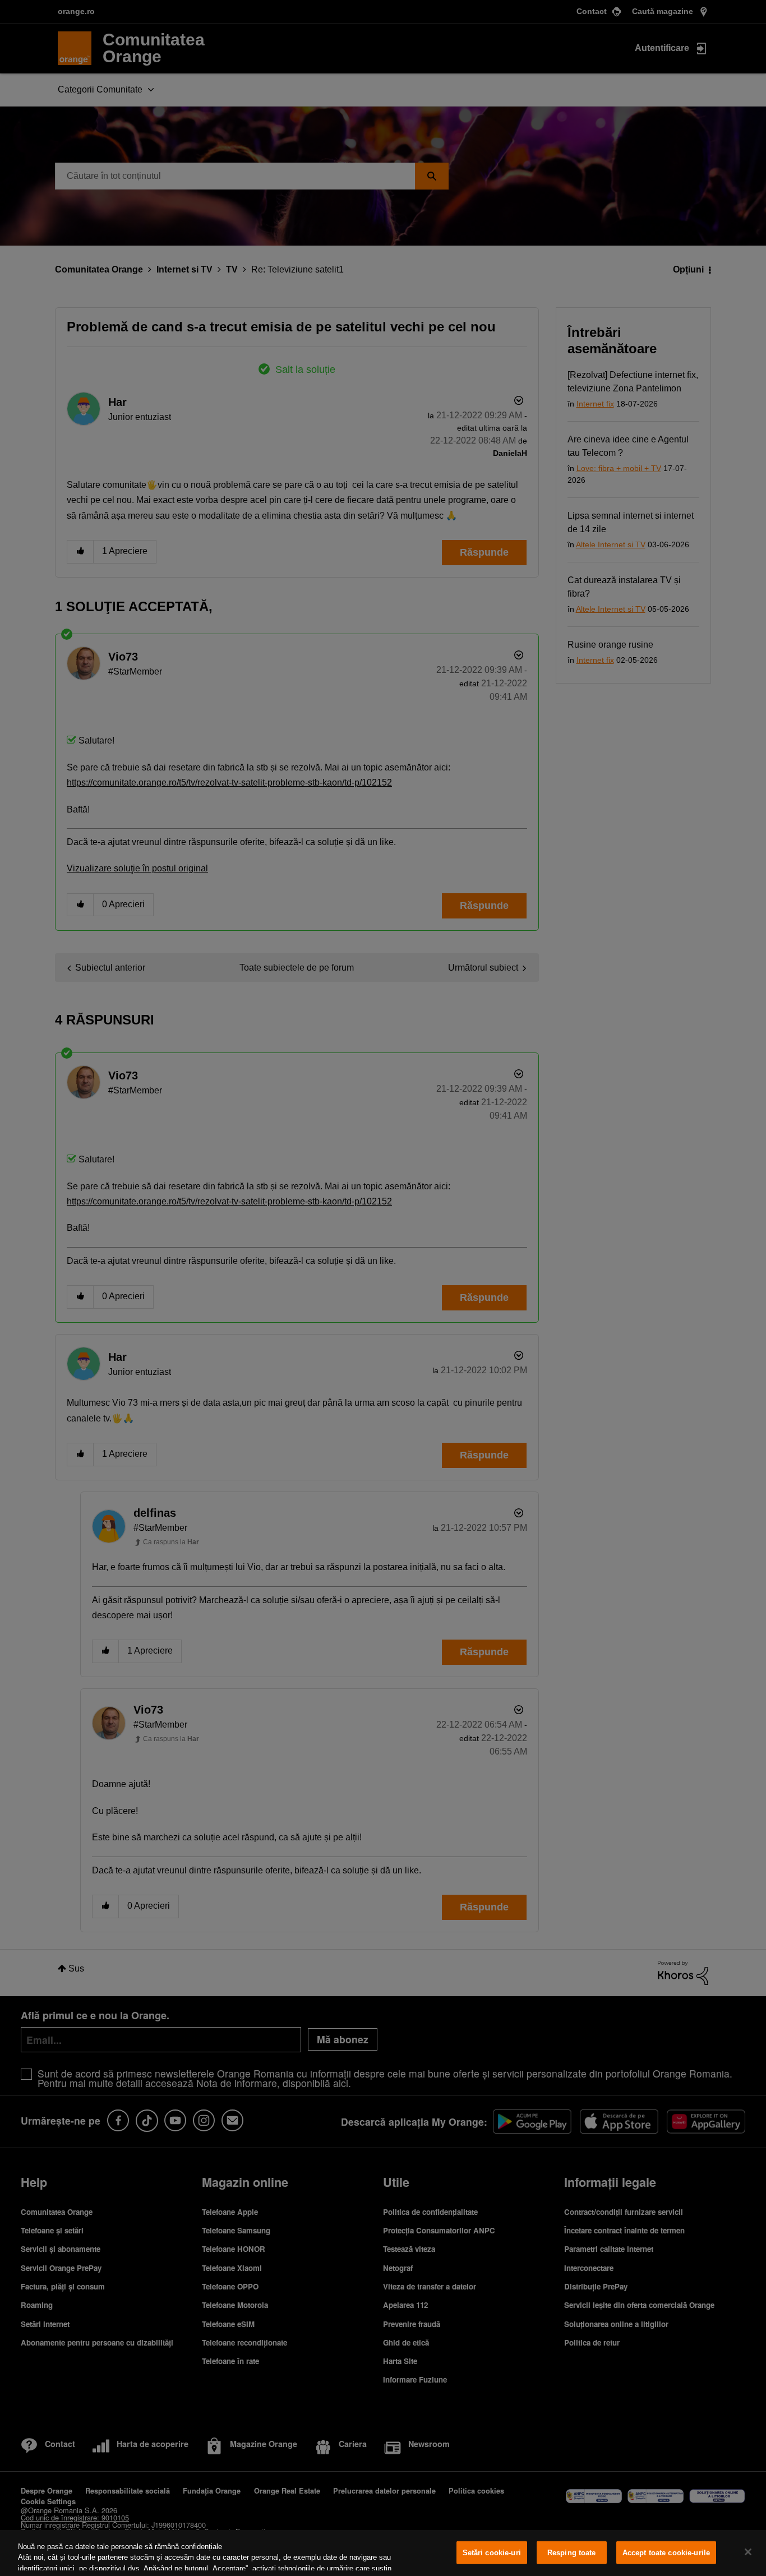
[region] (383, 2553)
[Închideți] (748, 2552)
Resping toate (572, 2553)
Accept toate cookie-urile (666, 2553)
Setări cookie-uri (492, 2553)
